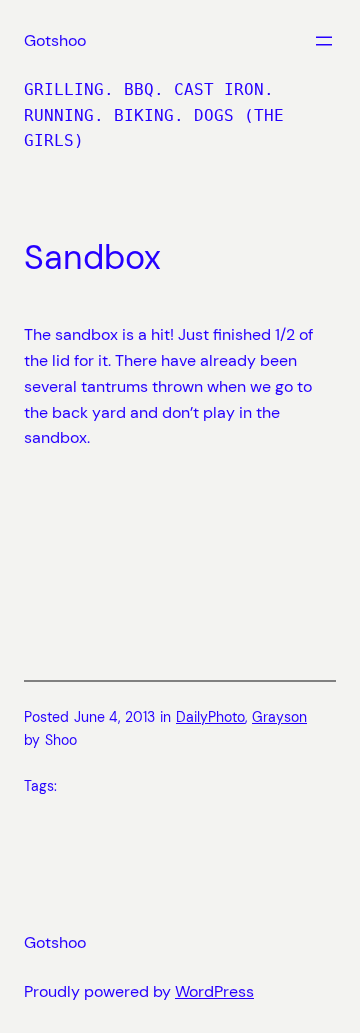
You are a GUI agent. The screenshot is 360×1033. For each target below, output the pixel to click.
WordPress (214, 991)
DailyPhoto (210, 717)
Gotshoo (55, 40)
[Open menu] (324, 41)
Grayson (279, 717)
